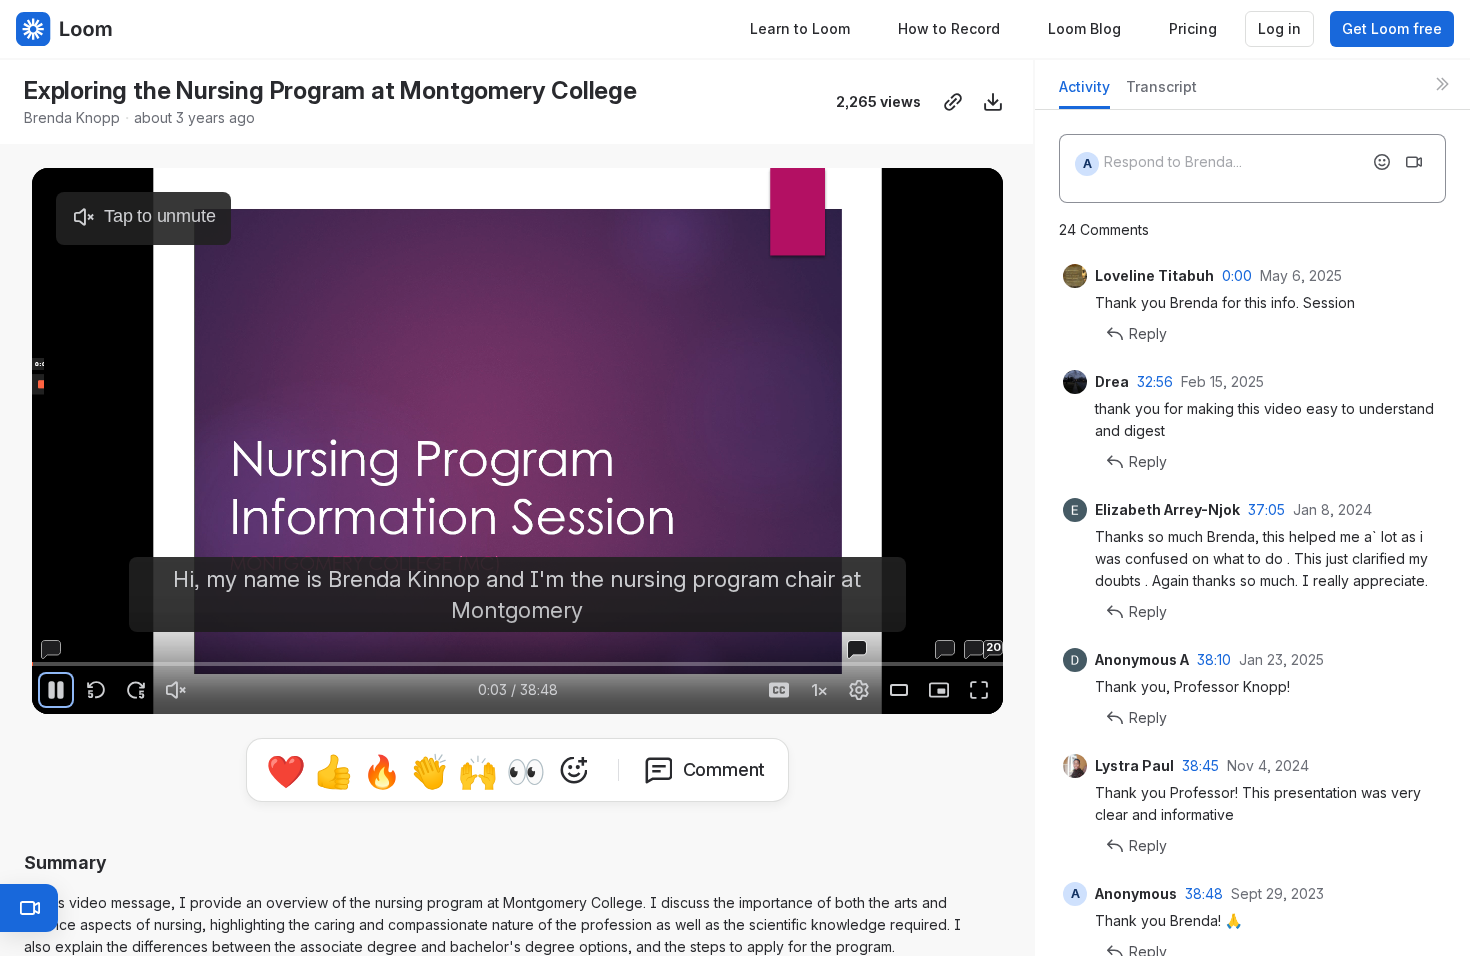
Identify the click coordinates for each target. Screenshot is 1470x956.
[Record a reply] (1414, 162)
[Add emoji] (1382, 162)
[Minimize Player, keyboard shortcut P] (939, 690)
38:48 (1204, 893)
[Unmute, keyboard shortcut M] (176, 690)
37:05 (1266, 509)
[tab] (1084, 92)
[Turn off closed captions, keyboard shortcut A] (779, 690)
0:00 (1237, 275)
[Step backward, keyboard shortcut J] (96, 690)
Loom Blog (1084, 28)
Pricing (1193, 28)
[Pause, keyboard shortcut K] (56, 690)
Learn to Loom (800, 28)
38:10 (1214, 659)
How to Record (949, 28)
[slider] (517, 664)
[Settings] (859, 690)
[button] (70, 652)
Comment (724, 769)
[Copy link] (953, 102)
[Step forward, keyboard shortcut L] (136, 690)
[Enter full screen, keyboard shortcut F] (979, 690)
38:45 (1200, 765)
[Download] (993, 102)
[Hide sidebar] (1442, 84)
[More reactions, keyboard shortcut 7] (574, 770)
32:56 (1155, 381)
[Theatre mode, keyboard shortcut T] (899, 690)
